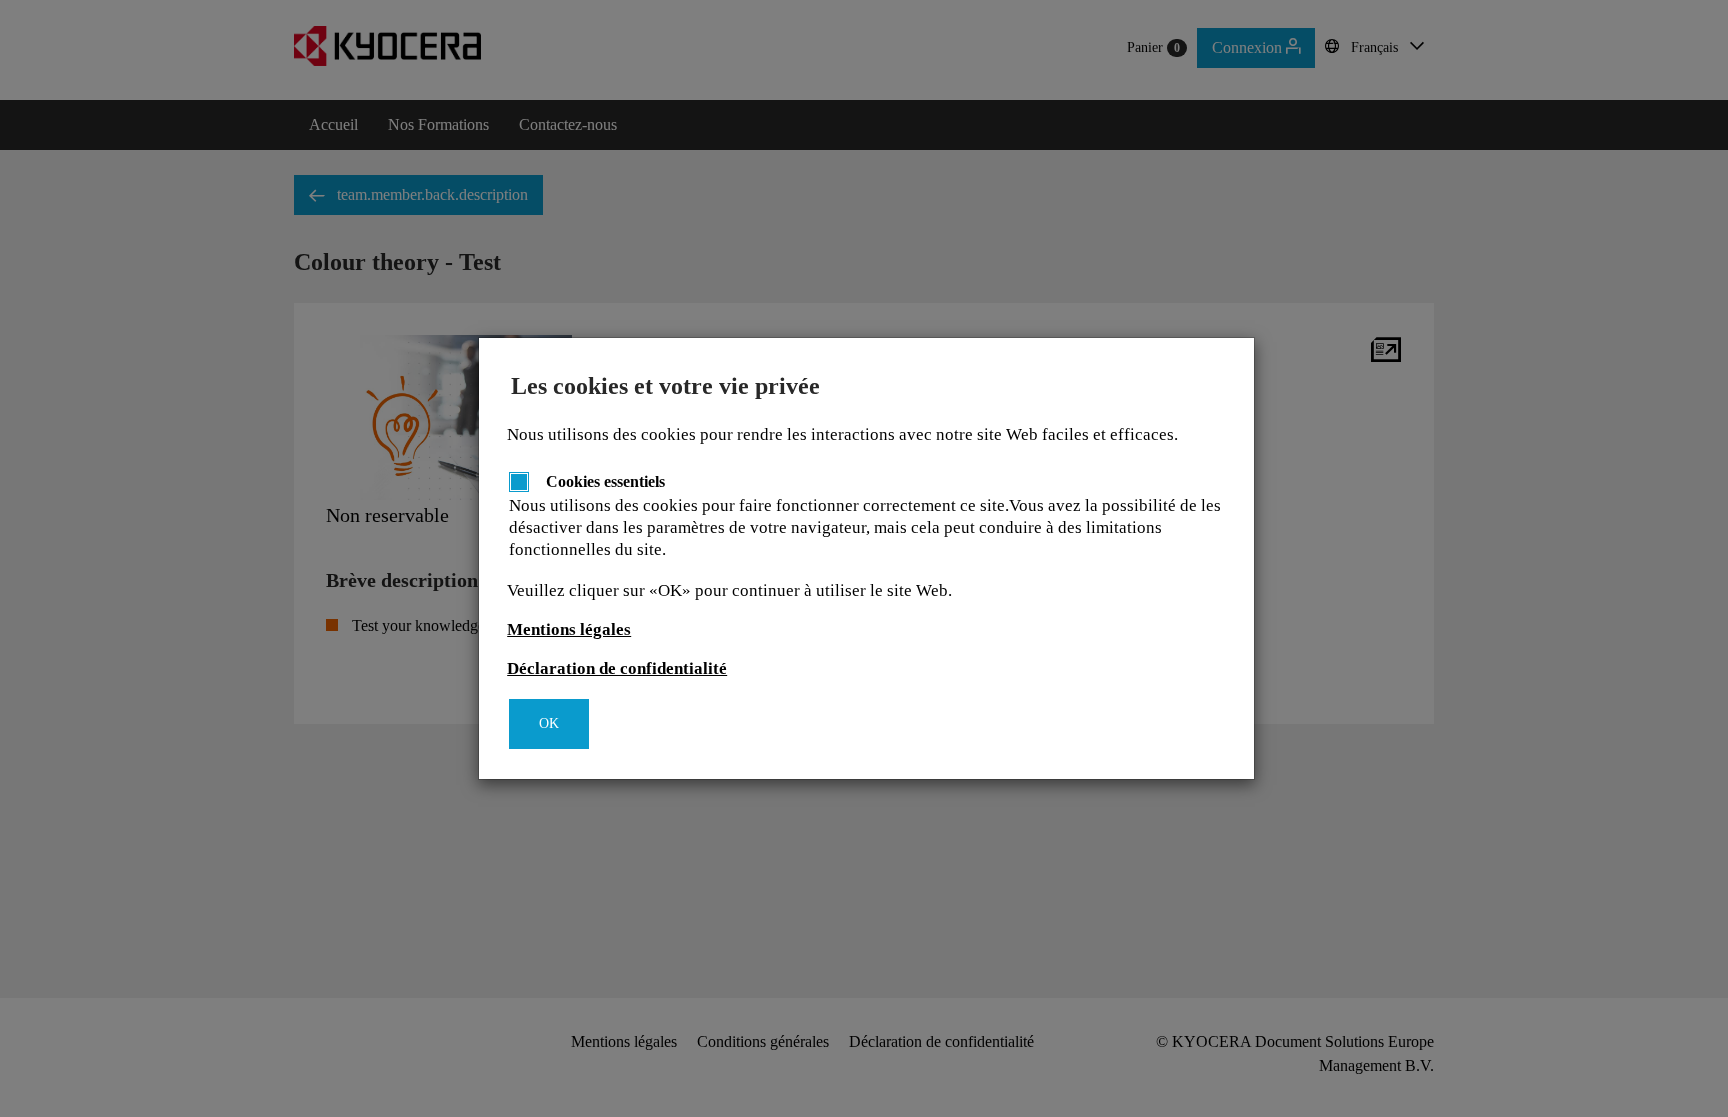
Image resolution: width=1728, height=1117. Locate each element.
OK (549, 723)
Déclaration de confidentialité (617, 668)
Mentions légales (569, 629)
